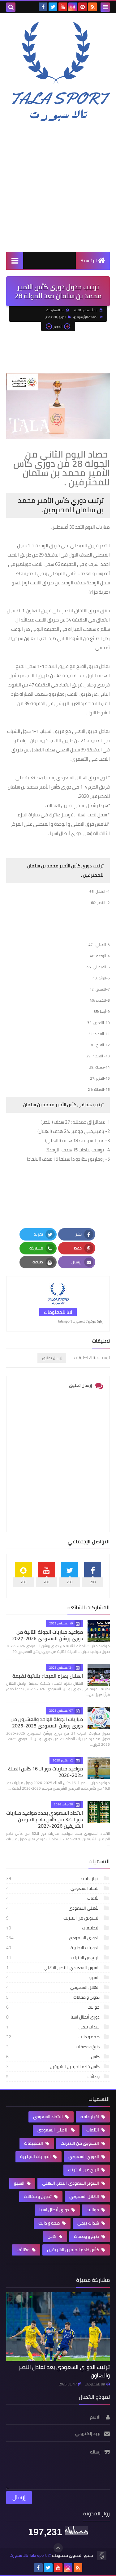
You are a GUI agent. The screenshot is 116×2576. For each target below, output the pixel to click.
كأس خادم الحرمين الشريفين (53, 2066)
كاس (53, 2057)
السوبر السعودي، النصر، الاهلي (53, 1967)
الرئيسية (89, 261)
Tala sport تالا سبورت (28, 2555)
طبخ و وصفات (53, 2047)
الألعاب (53, 1898)
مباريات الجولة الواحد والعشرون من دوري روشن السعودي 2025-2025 (47, 1722)
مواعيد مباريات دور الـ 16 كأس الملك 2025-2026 (45, 1772)
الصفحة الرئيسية (88, 317)
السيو (53, 1977)
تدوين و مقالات (53, 1997)
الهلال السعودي (53, 1987)
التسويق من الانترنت (53, 1918)
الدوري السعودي (56, 317)
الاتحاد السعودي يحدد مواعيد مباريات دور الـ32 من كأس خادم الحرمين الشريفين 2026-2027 (45, 1819)
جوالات (53, 2007)
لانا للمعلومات (95, 2384)
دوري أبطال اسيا (53, 2017)
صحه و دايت (53, 2037)
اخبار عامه (53, 1878)
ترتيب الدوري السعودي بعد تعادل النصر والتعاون (64, 2371)
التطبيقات (53, 1928)
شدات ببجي (53, 2027)
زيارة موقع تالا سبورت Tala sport (80, 1321)
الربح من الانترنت (53, 1958)
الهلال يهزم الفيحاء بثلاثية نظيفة (48, 1676)
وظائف (53, 2076)
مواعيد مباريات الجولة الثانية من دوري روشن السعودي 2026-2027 (47, 1635)
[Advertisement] (58, 187)
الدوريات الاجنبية (53, 1948)
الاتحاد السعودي (53, 1888)
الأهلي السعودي (53, 1908)
